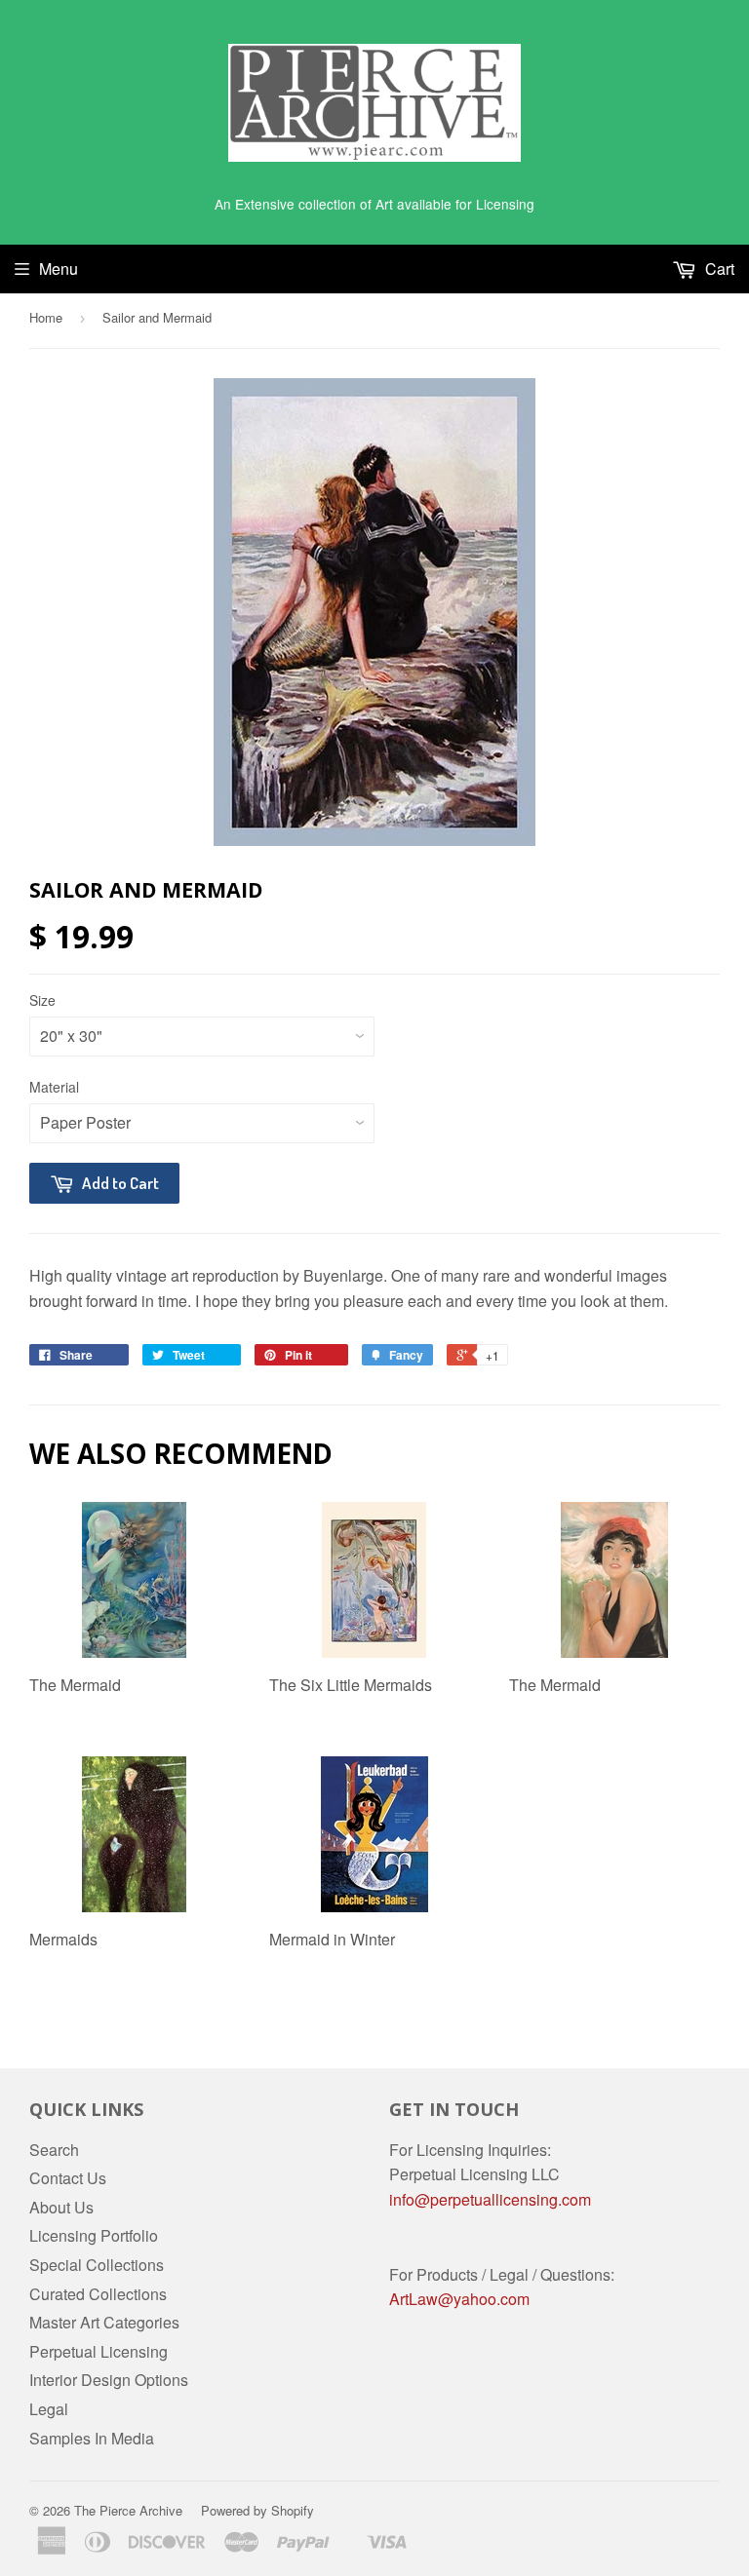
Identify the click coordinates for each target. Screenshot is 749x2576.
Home (46, 317)
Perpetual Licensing (99, 2351)
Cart (718, 269)
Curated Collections (98, 2294)
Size (42, 1000)
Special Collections (97, 2265)
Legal (49, 2409)
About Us (61, 2207)
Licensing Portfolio (94, 2235)
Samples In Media (92, 2438)
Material (54, 1087)
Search (54, 2150)
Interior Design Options (109, 2380)
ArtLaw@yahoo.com (459, 2299)
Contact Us (68, 2178)
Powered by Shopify (257, 2510)
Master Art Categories (104, 2322)
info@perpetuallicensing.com (490, 2199)
